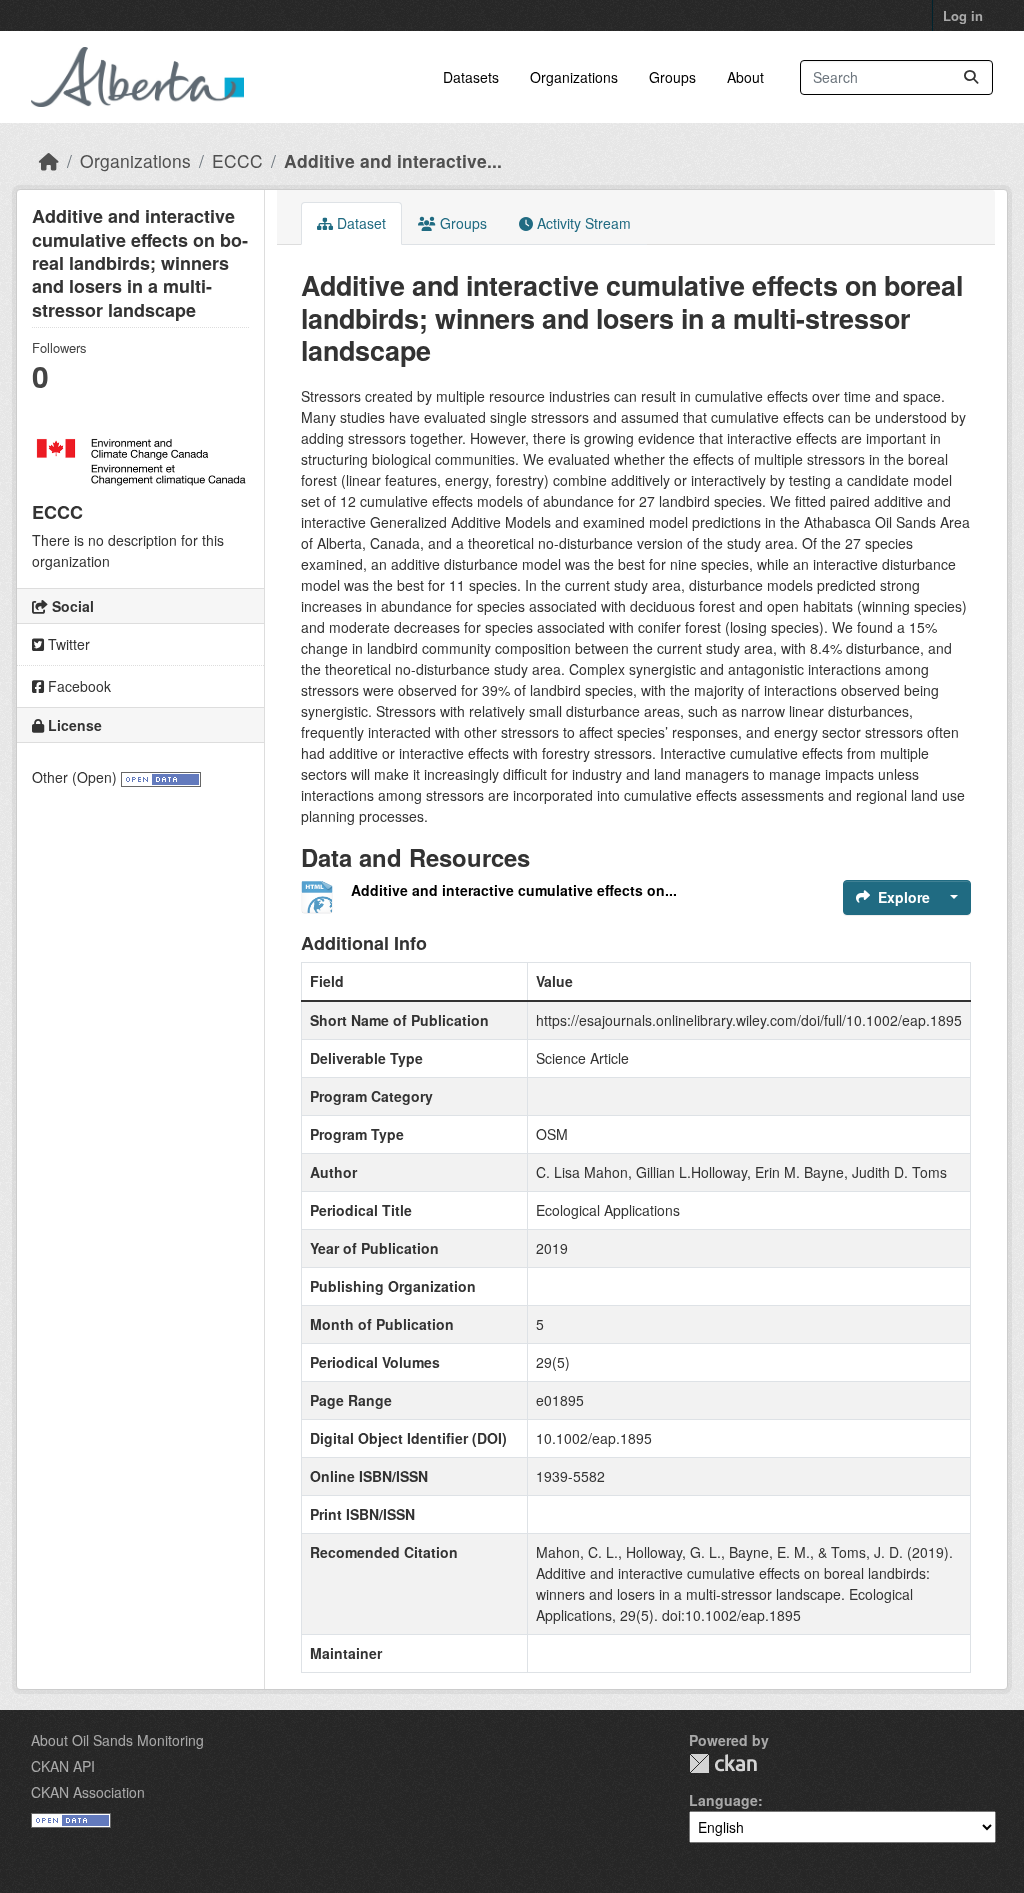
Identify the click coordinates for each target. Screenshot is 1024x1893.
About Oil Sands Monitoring (117, 1740)
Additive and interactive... (393, 160)
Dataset (359, 223)
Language (723, 1800)
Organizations (574, 77)
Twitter (67, 644)
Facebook (77, 686)
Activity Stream (582, 223)
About (745, 77)
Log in (963, 15)
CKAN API (63, 1766)
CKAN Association (88, 1792)
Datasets (471, 77)
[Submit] (971, 77)
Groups (672, 77)
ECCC (237, 160)
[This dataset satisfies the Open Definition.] (161, 777)
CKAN (723, 1763)
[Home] (49, 160)
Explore (904, 897)
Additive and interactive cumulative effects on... (514, 890)
